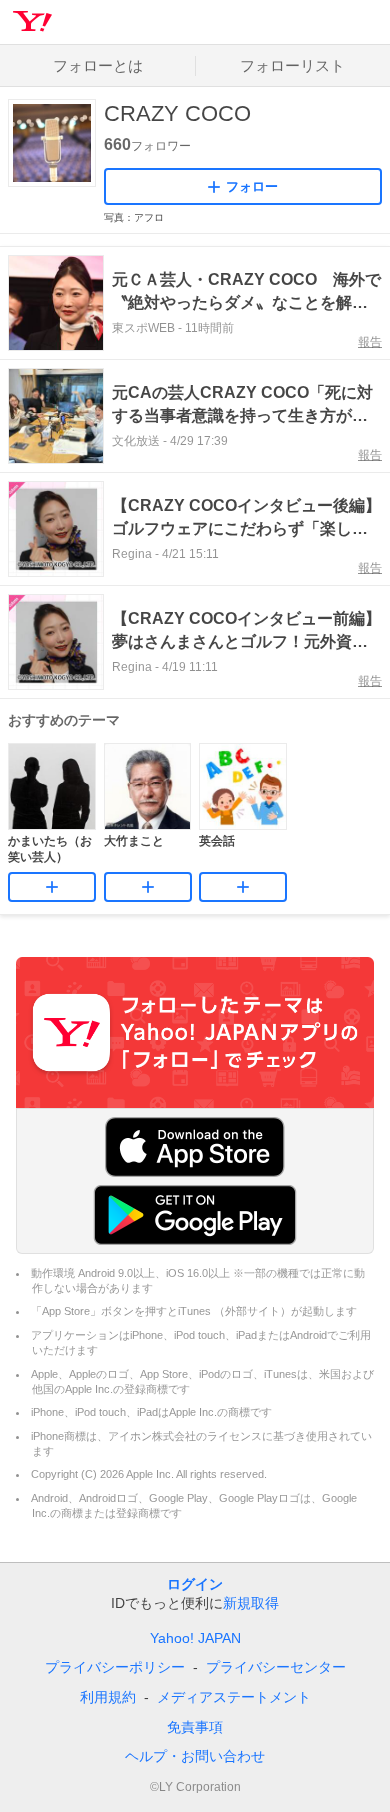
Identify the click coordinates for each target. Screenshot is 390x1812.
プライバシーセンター (276, 1667)
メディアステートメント (234, 1697)
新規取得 (251, 1603)
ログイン (195, 1584)
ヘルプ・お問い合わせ (195, 1756)
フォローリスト (292, 65)
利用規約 (108, 1697)
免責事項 (195, 1727)
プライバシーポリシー (115, 1667)
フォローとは (98, 65)
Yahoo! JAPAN (195, 1638)
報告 (370, 342)
